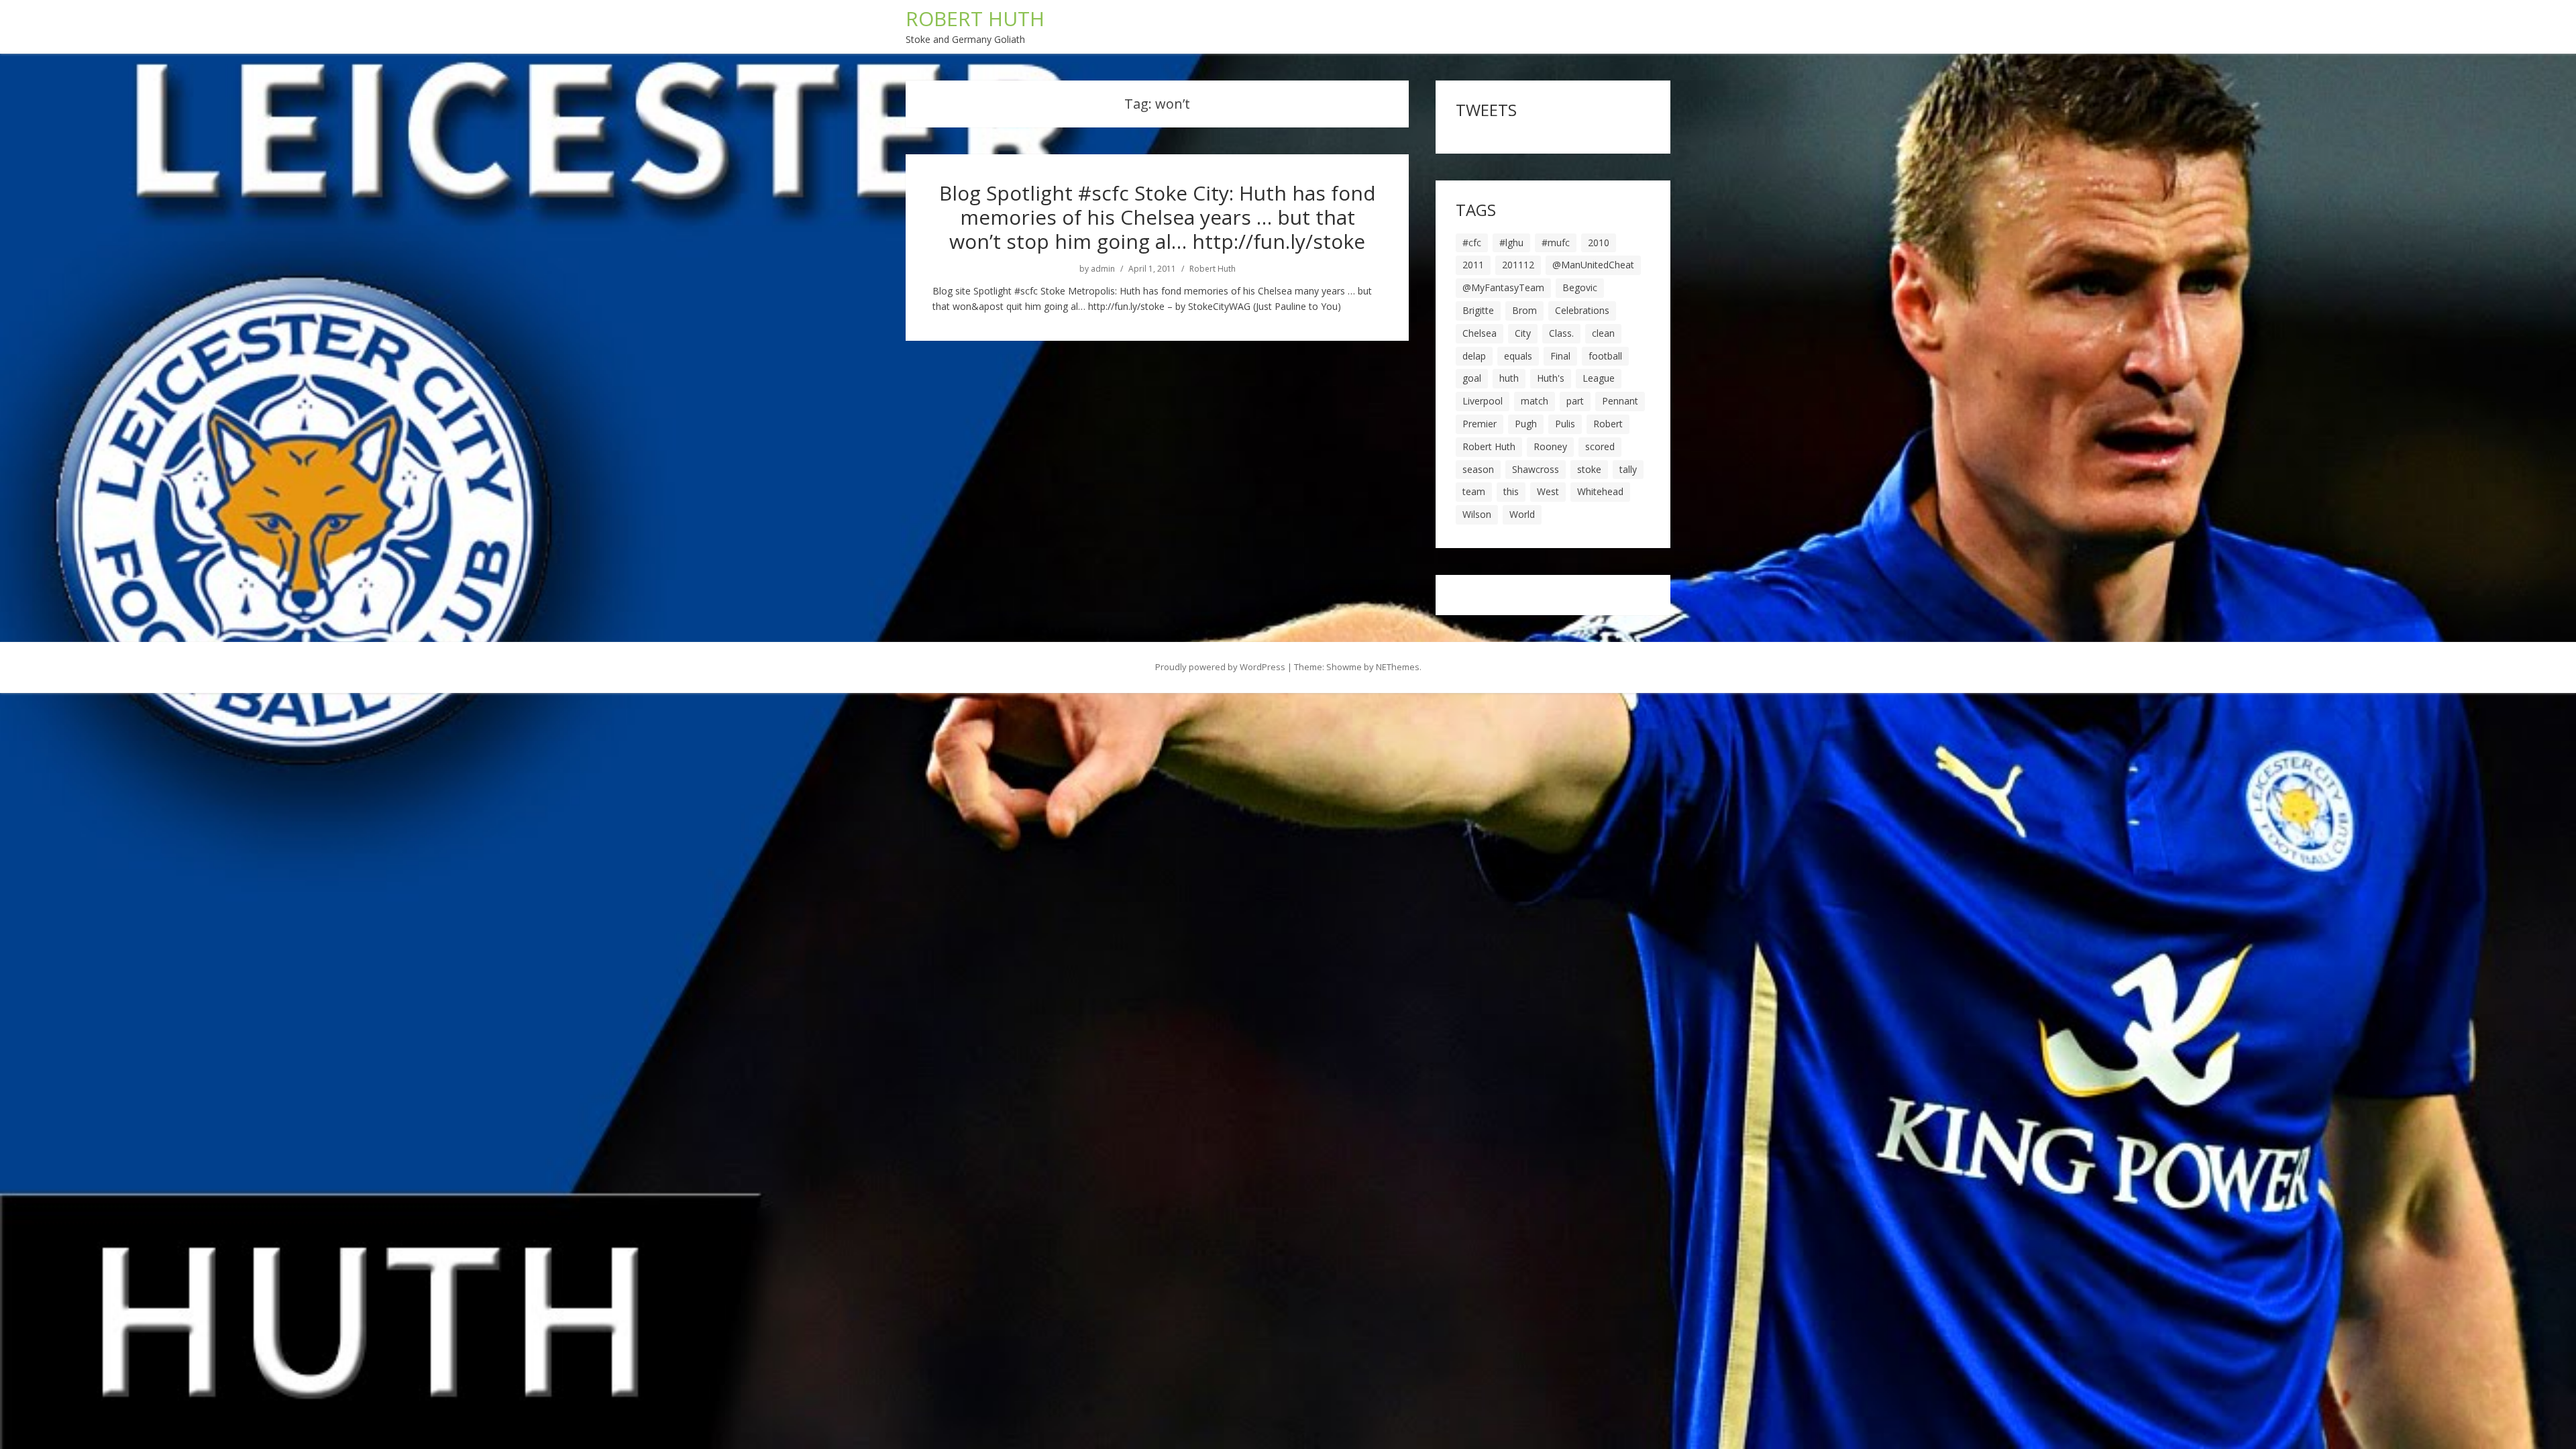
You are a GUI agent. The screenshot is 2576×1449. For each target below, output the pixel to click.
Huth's (1551, 378)
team (1474, 491)
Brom (1524, 310)
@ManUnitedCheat (1593, 265)
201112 (1518, 265)
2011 (1473, 265)
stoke (1589, 469)
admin (1103, 269)
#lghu (1511, 243)
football (1605, 356)
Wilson (1477, 514)
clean (1603, 333)
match (1535, 401)
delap (1474, 356)
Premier (1480, 424)
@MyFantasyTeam (1503, 287)
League (1599, 378)
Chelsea (1480, 333)
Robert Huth (1213, 269)
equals (1518, 356)
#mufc (1556, 243)
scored (1600, 446)
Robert (1608, 424)
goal (1472, 378)
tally (1628, 469)
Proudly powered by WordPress (1220, 667)
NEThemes (1398, 667)
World (1522, 514)
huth (1509, 378)
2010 (1599, 243)
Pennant (1620, 401)
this (1511, 491)
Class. (1561, 333)
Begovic (1580, 287)
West (1548, 491)
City (1523, 333)
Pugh (1526, 424)
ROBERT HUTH (975, 18)
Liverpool (1483, 401)
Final (1560, 356)
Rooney (1550, 446)
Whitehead (1600, 491)
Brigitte (1478, 310)
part (1575, 401)
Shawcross (1536, 469)
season (1478, 469)
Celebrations (1582, 310)
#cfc (1472, 243)
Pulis (1565, 424)
